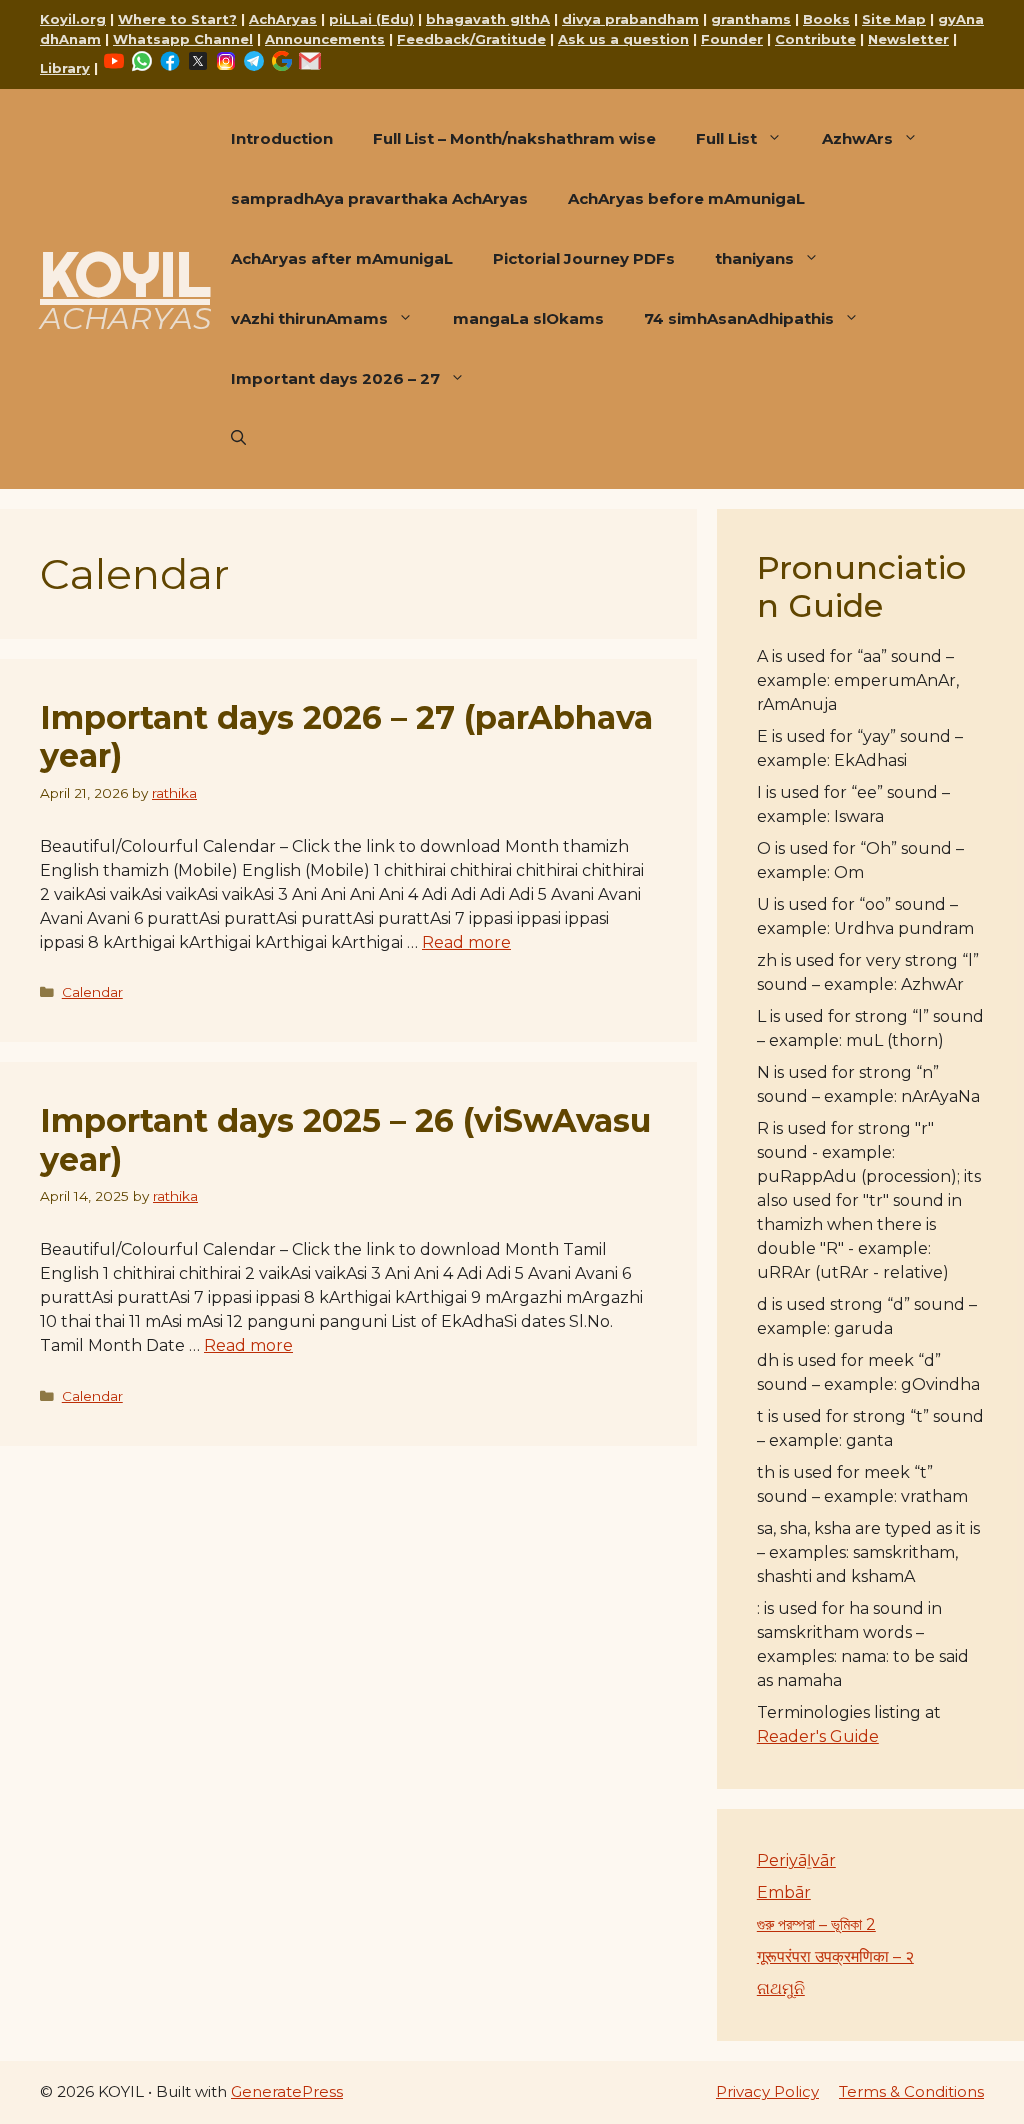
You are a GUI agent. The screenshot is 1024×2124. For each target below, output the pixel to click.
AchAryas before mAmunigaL (686, 198)
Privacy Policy (767, 2091)
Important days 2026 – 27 (335, 378)
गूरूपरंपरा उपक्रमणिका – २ (835, 1956)
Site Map (894, 19)
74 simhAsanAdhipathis (739, 318)
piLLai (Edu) (371, 19)
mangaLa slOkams (528, 318)
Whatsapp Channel (183, 39)
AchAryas (283, 19)
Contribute (815, 39)
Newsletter (908, 39)
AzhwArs (857, 138)
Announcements (325, 39)
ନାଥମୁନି (781, 1988)
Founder (732, 39)
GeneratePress (287, 2091)
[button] (238, 439)
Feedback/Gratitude (471, 39)
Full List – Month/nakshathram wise (514, 138)
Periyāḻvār (796, 1860)
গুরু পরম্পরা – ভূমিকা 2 (816, 1924)
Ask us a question (623, 39)
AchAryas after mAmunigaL (342, 258)
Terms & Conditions (911, 2091)
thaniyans (754, 258)
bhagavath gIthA (488, 19)
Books (826, 19)
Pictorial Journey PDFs (584, 258)
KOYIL (125, 274)
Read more (466, 942)
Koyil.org (73, 19)
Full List (726, 138)
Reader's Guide (818, 1736)
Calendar (92, 992)
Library (65, 68)
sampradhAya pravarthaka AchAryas (379, 198)
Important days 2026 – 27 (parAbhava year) (346, 736)
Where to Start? (177, 19)
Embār (784, 1892)
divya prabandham (630, 19)
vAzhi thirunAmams (309, 318)
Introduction (282, 138)
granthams (751, 19)
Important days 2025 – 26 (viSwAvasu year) (345, 1139)
